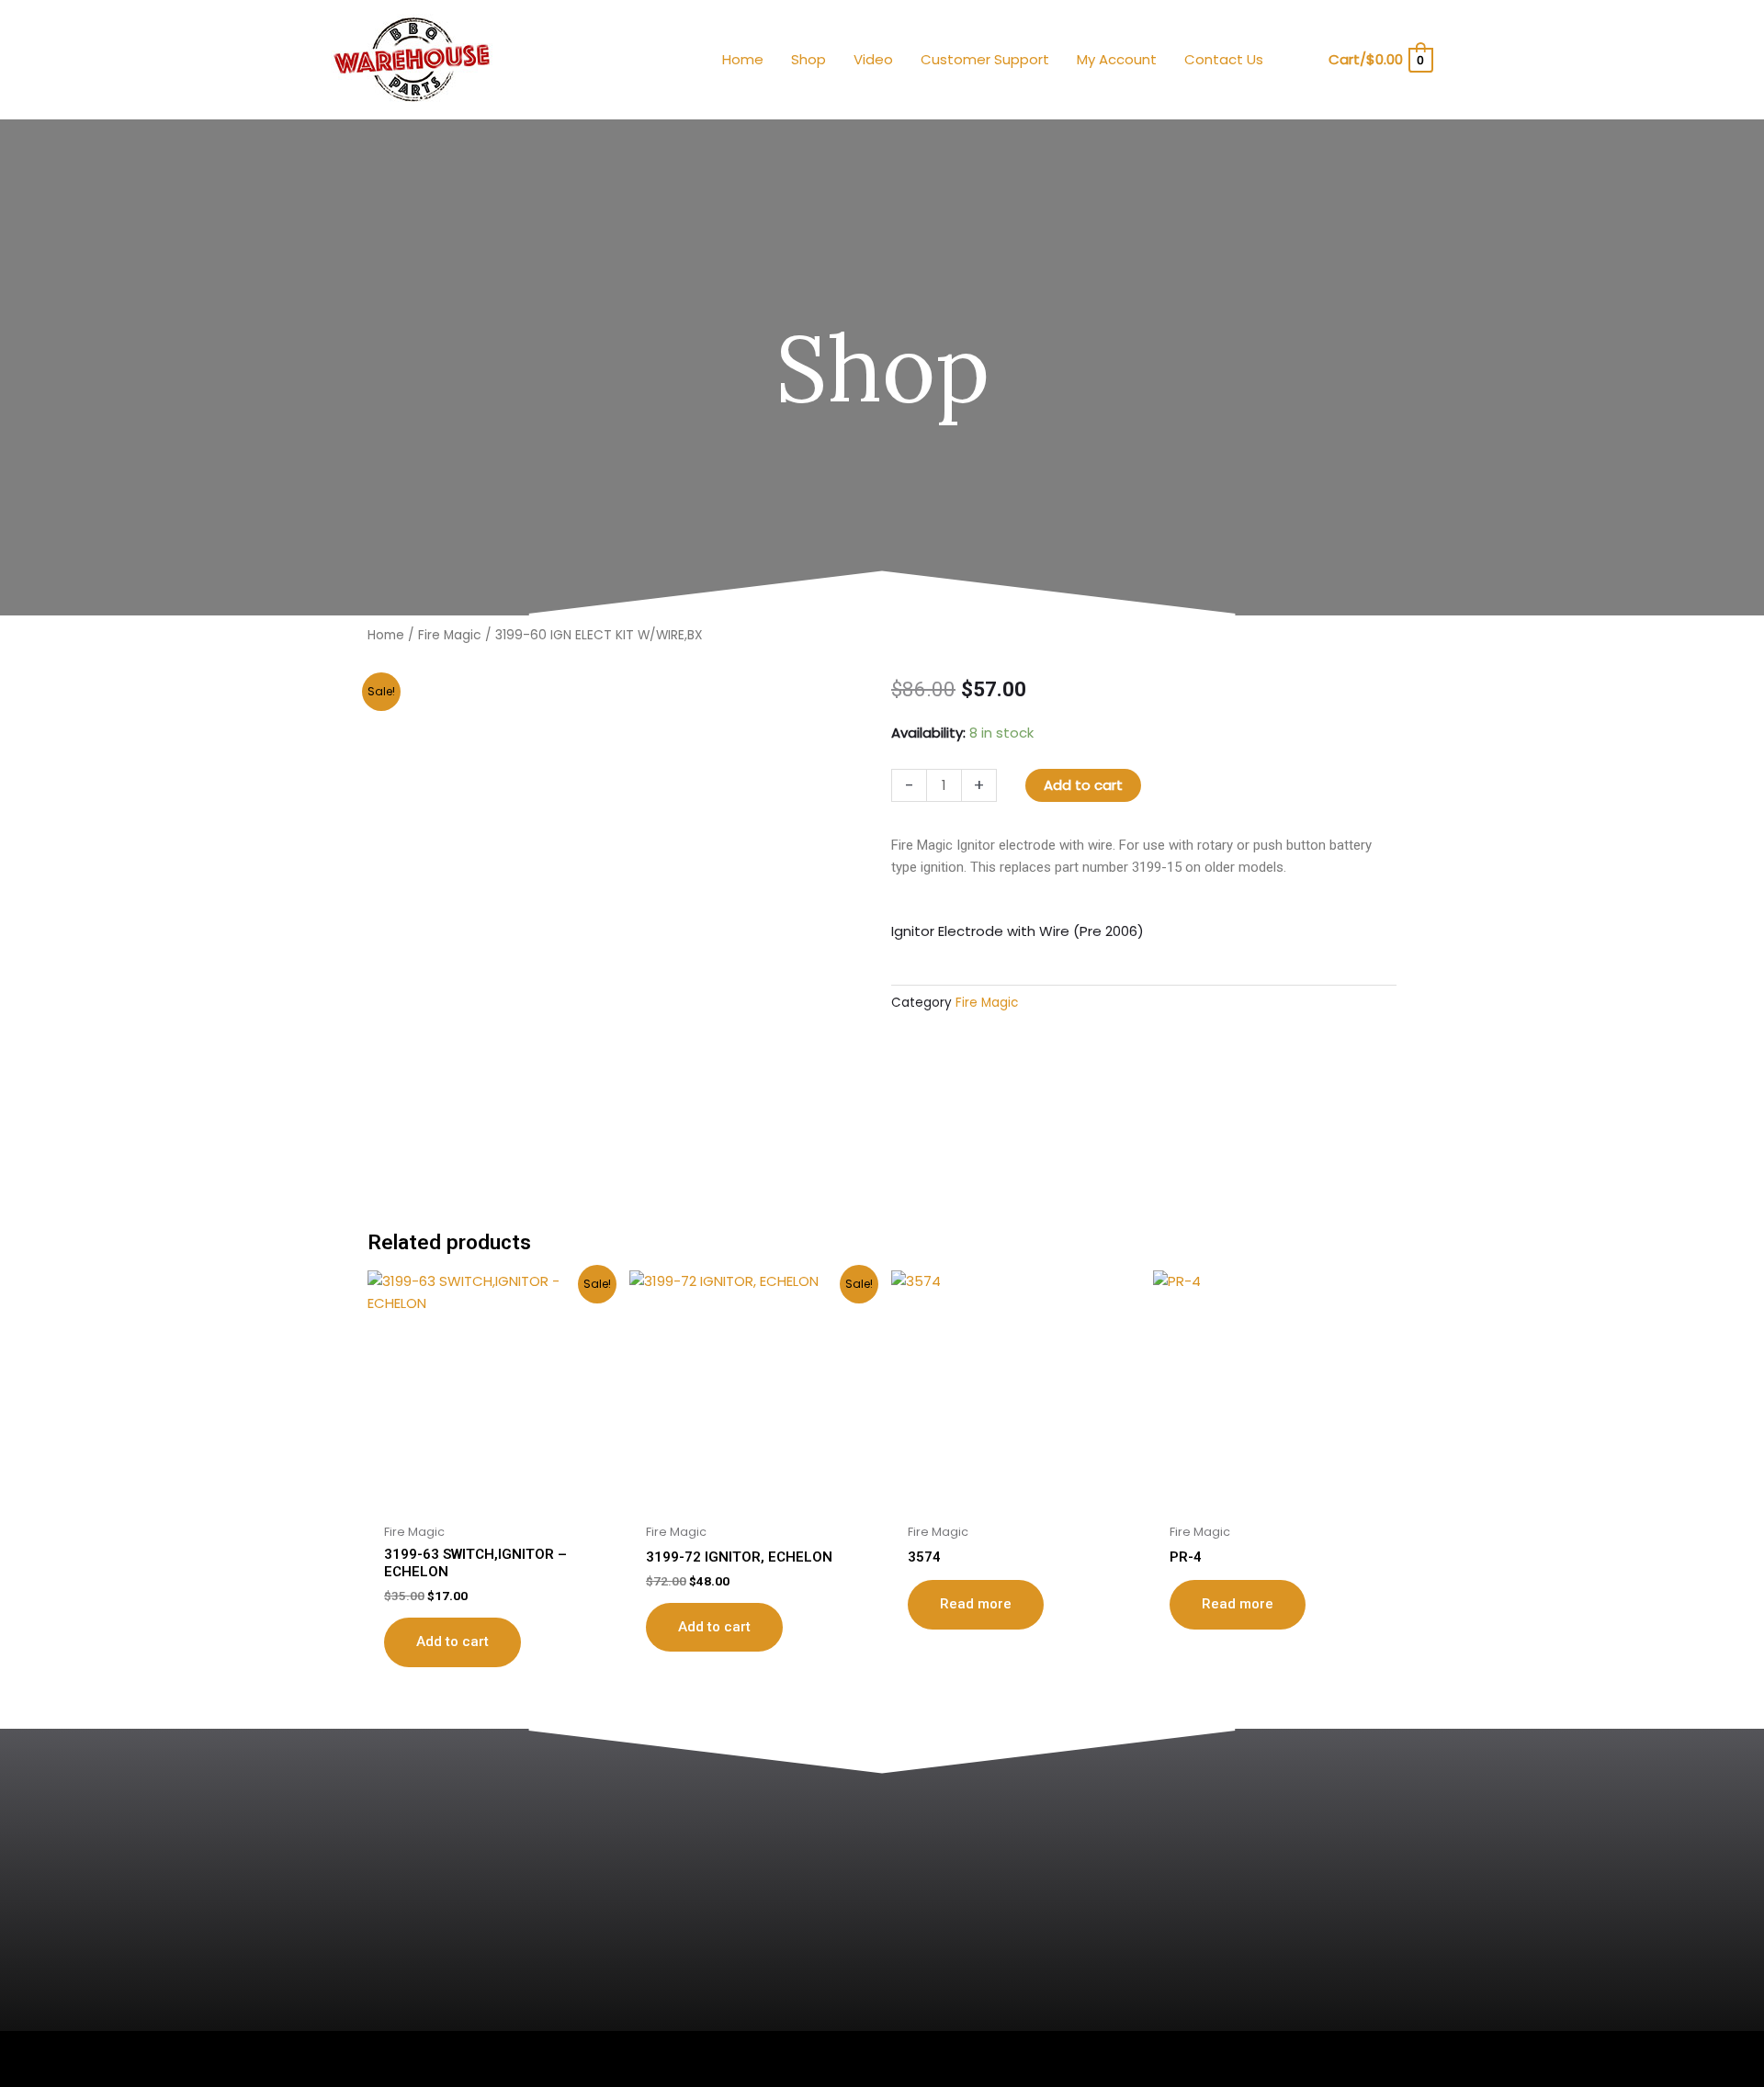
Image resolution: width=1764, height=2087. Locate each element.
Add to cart (1083, 785)
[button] (1302, 60)
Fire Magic (450, 635)
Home (386, 635)
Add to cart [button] (452, 1641)
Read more (976, 1604)
